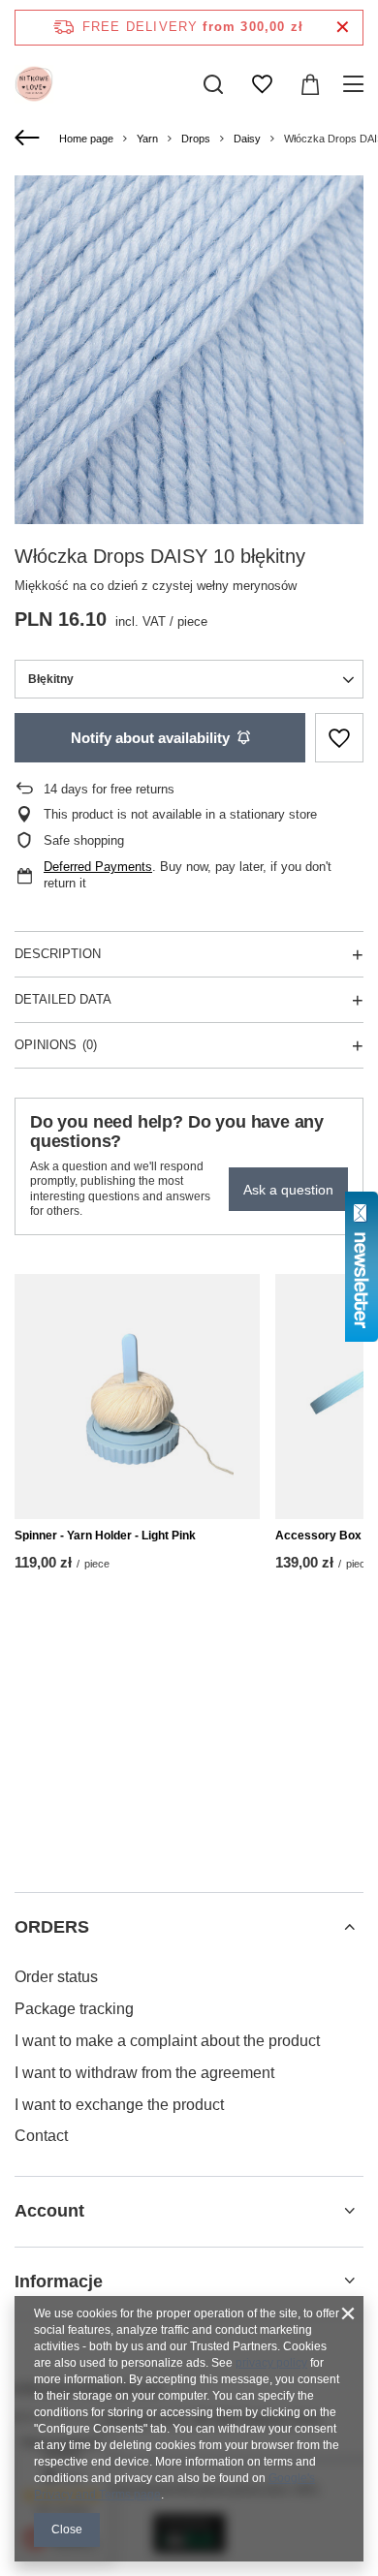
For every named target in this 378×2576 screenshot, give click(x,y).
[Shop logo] (34, 84)
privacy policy (271, 2363)
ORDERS (52, 1927)
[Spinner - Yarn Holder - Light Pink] (137, 1397)
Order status (56, 1977)
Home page (86, 139)
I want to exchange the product (119, 2105)
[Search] (213, 84)
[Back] (30, 139)
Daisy (247, 139)
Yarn (147, 139)
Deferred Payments (98, 867)
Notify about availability (150, 738)
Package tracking (74, 2009)
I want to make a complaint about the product (167, 2041)
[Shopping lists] (262, 84)
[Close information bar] (343, 28)
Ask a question (288, 1190)
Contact (41, 2136)
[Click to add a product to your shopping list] (339, 738)
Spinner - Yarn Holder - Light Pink (105, 1536)
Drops (196, 139)
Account (49, 2211)
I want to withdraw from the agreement (144, 2073)
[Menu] (356, 84)
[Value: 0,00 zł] (310, 84)
